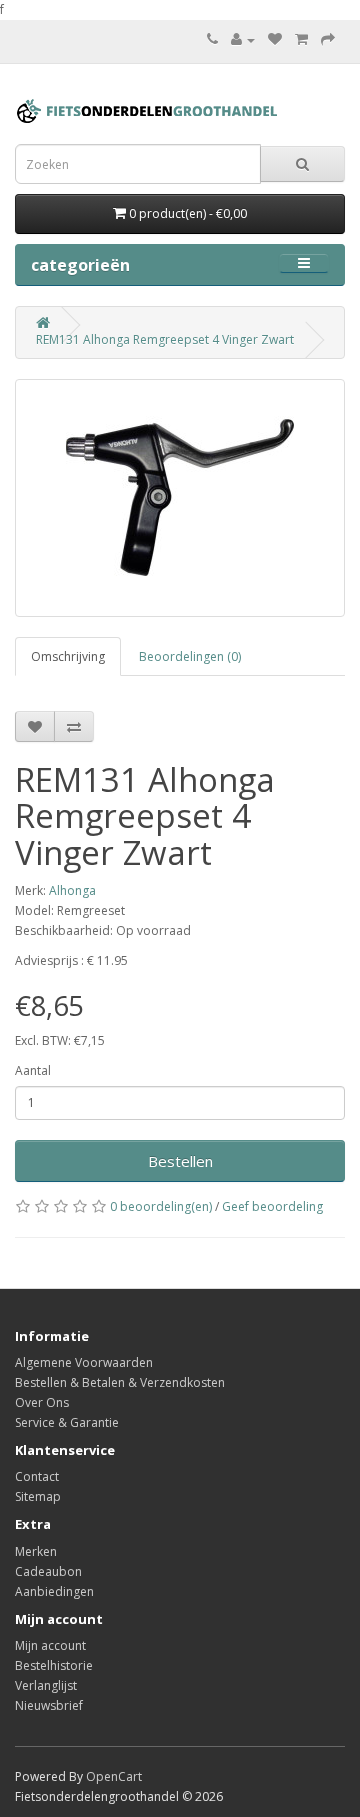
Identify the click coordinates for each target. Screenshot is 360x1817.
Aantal (33, 1070)
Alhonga (72, 890)
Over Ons (42, 1402)
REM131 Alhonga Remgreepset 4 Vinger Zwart (165, 339)
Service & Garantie (67, 1422)
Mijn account (50, 1645)
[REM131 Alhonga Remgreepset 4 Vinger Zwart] (180, 498)
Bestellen (180, 1161)
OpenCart (114, 1776)
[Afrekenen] (328, 39)
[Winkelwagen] (301, 39)
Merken (36, 1551)
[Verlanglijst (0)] (275, 39)
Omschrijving (68, 656)
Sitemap (38, 1496)
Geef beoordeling (272, 1206)
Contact (37, 1476)
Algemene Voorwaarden (84, 1362)
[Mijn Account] (243, 39)
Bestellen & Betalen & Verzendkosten (120, 1382)
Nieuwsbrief (49, 1705)
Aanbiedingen (54, 1591)
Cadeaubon (48, 1571)
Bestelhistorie (54, 1665)
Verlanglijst (46, 1685)
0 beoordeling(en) (161, 1206)
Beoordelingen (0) (190, 656)
